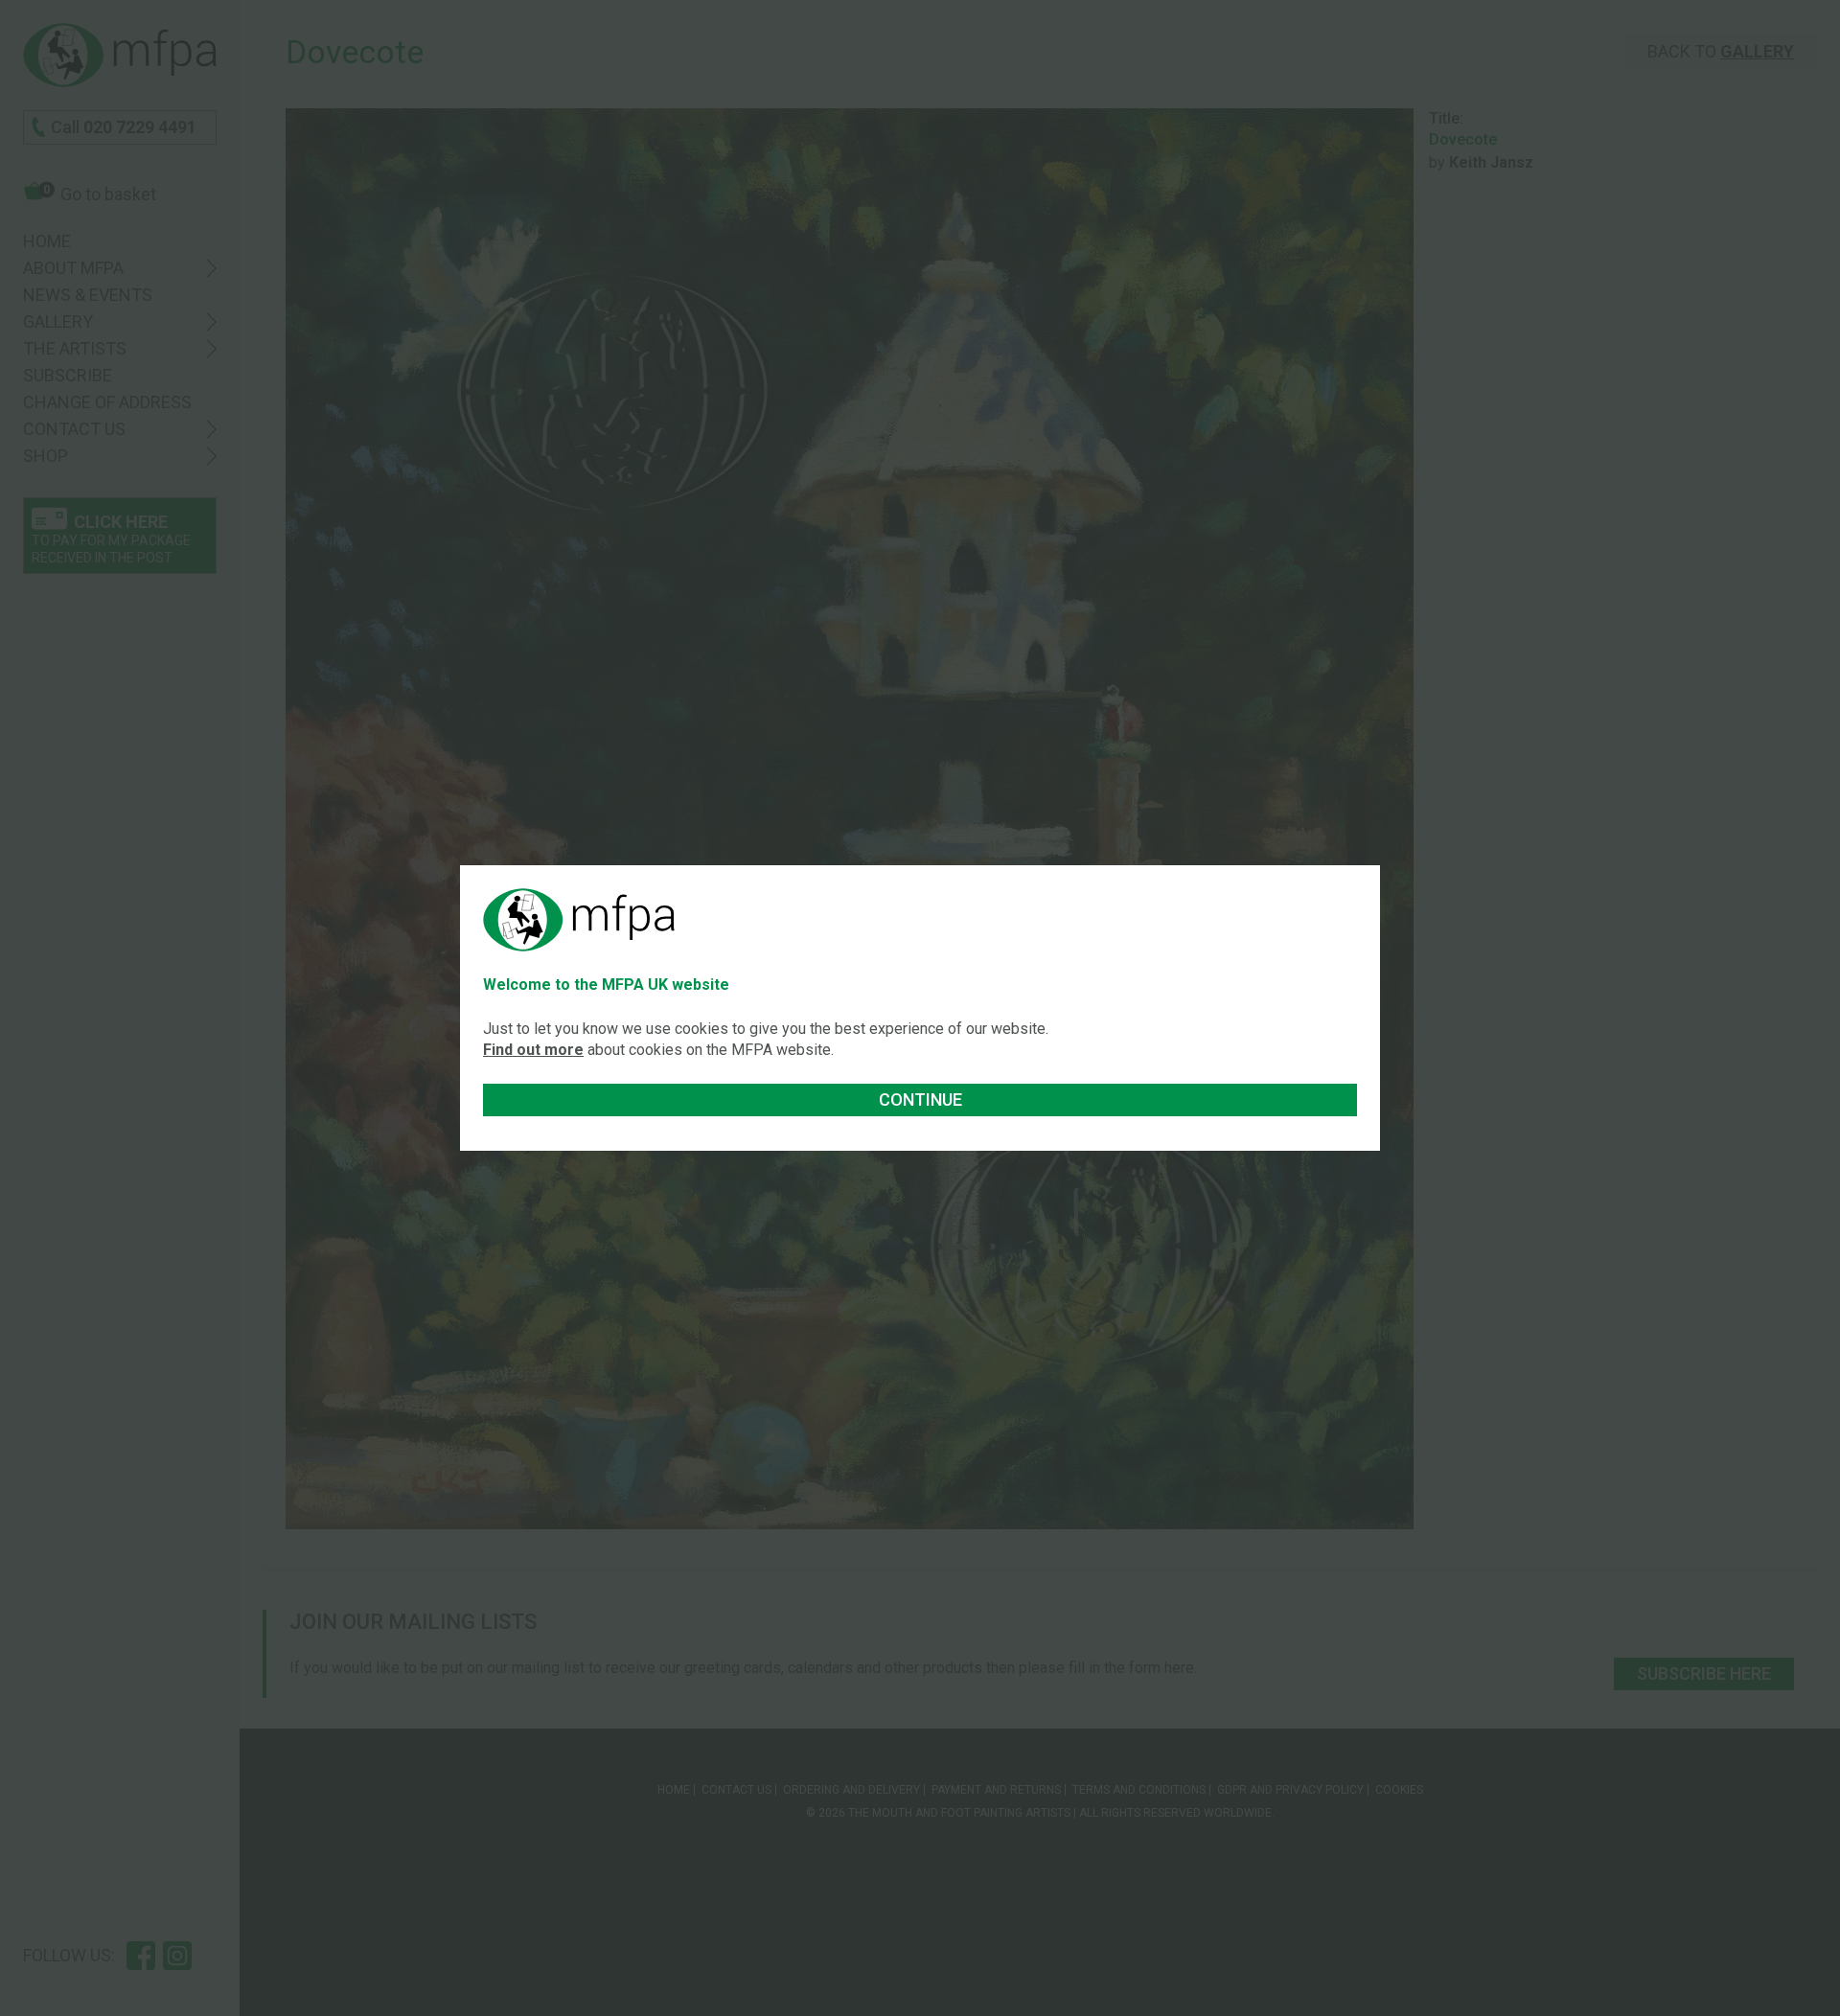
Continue (920, 1100)
